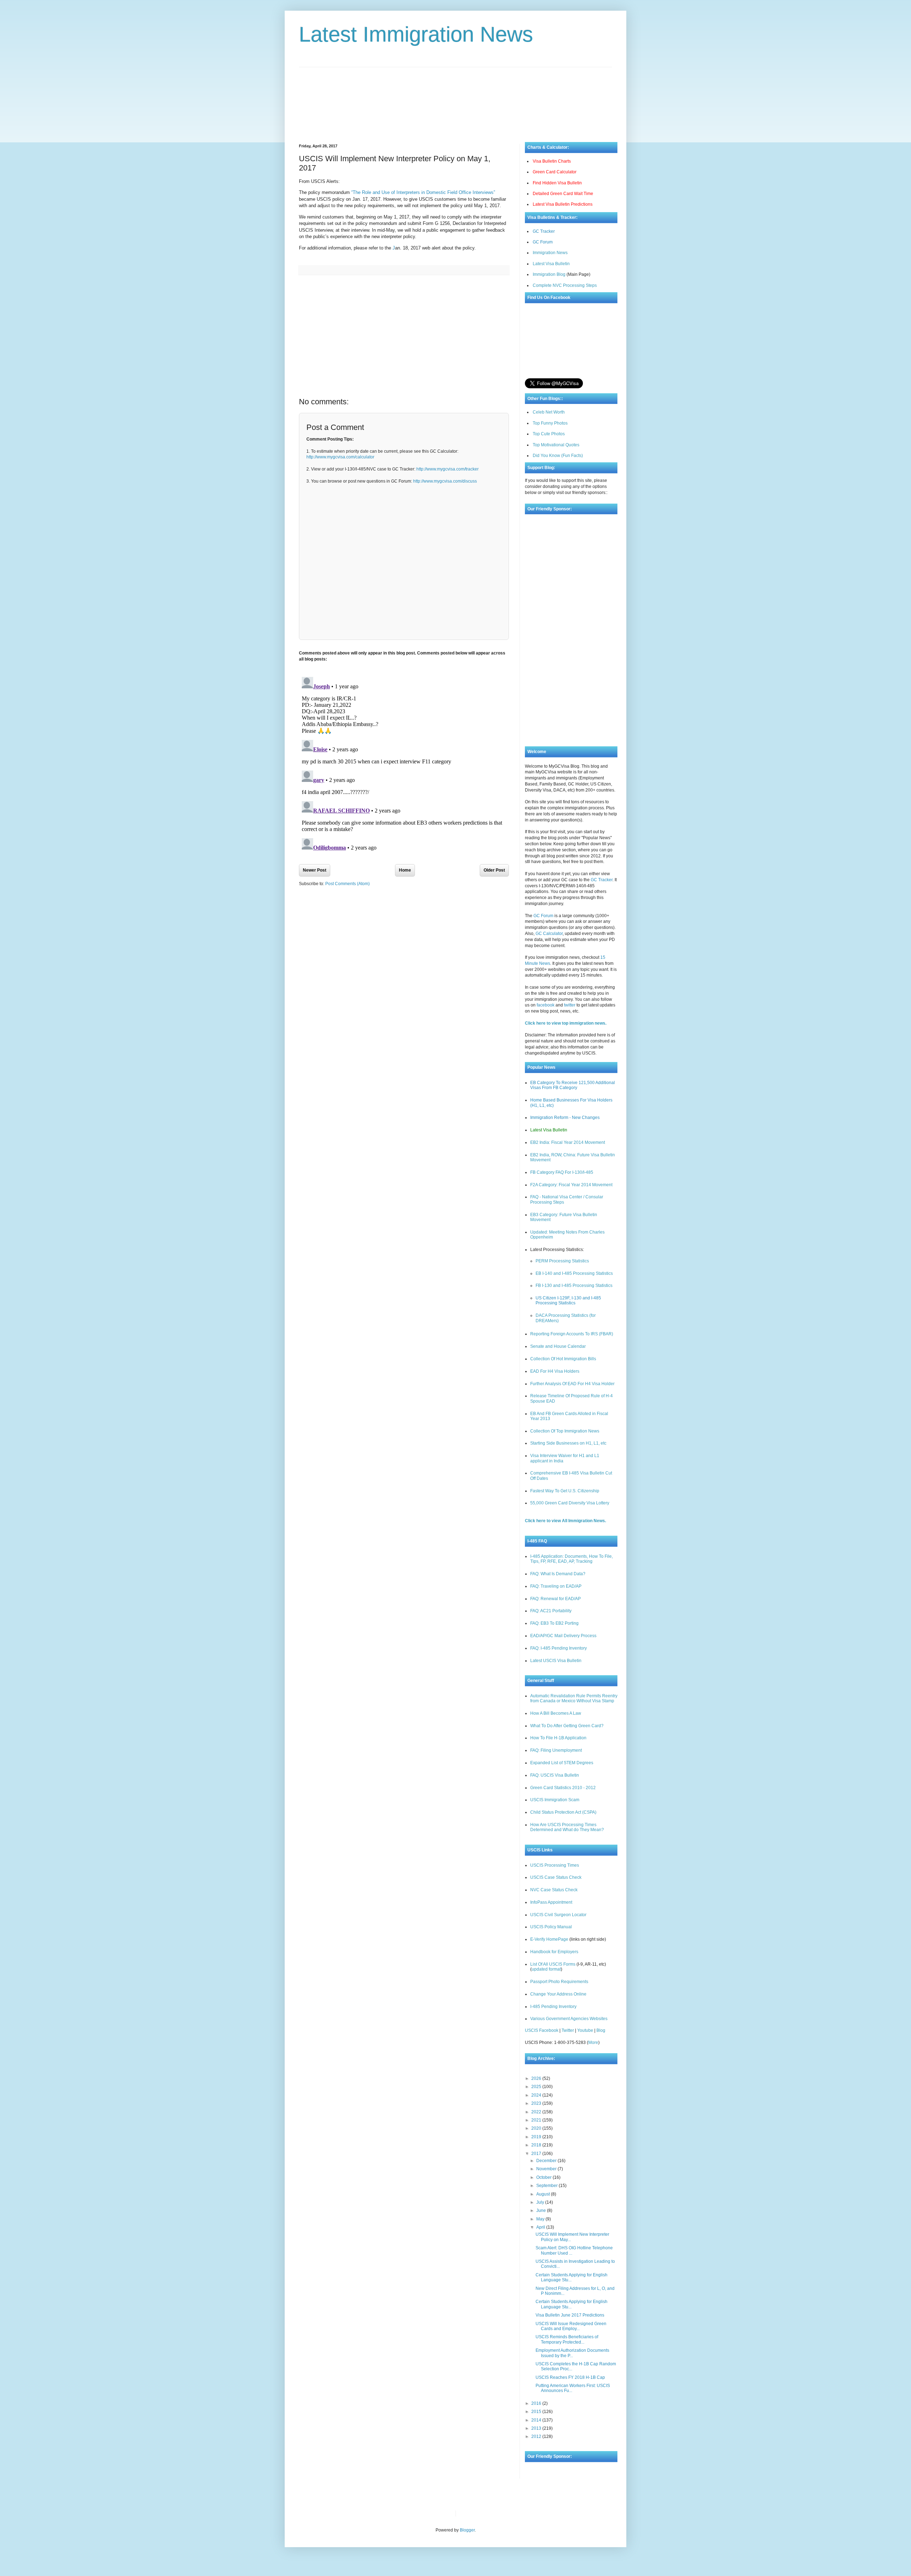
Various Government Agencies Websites (569, 2019)
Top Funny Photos (550, 423)
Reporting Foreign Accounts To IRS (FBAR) (572, 1334)
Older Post (494, 870)
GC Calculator (549, 934)
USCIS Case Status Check (556, 1877)
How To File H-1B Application (558, 1738)
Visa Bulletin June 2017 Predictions (570, 2315)
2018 (537, 2145)
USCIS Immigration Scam (555, 1800)
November (547, 2169)
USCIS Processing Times (555, 1865)
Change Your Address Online (558, 1994)
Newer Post (315, 870)
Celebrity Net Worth (542, 2513)
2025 (537, 2087)
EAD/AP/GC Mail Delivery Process (563, 1636)
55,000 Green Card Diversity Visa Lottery (570, 1503)
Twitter (568, 2030)
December (547, 2161)
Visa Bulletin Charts (552, 161)
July (541, 2202)
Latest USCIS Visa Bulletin (556, 1661)
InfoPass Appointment (551, 1902)
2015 (537, 2412)
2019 (537, 2137)
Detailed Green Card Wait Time (563, 194)
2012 (537, 2436)
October (544, 2177)
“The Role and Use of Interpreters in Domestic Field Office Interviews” (423, 192)
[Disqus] (404, 763)
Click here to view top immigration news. (566, 1023)
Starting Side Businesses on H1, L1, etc (568, 1443)
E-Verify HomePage (549, 1939)
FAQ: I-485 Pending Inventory (559, 1648)
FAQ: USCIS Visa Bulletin (555, 1775)
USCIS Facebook (542, 2030)
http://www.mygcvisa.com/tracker (447, 469)
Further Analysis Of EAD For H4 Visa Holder (572, 1384)
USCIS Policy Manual (551, 1927)
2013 (537, 2428)
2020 (537, 2128)
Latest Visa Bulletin (551, 264)
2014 (537, 2420)
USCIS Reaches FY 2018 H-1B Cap (570, 2377)
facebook (546, 1005)
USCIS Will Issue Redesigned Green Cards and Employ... (571, 2326)
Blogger (467, 2530)
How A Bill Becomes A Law (556, 1713)
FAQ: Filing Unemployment (556, 1750)
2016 (537, 2403)
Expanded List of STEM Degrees (562, 1763)
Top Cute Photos (549, 434)
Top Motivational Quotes (556, 445)
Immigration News (550, 253)
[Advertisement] (455, 99)
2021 (537, 2120)
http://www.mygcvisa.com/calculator (340, 457)
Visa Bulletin (473, 2513)
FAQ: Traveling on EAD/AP (556, 1586)
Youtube (585, 2030)
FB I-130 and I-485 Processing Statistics (574, 1286)
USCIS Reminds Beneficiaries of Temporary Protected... (567, 2339)
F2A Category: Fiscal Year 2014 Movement (571, 1185)
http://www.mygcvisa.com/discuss (445, 481)
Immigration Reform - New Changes (565, 1118)
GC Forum (543, 242)
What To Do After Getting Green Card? (567, 1726)
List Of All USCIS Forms (553, 1964)
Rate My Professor (504, 2513)
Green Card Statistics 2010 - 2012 (563, 1788)
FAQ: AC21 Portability (551, 1611)
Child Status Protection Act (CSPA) (563, 1812)
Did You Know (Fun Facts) (558, 456)
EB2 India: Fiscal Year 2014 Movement (568, 1142)
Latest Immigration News (416, 34)
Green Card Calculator (555, 172)
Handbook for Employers (554, 1952)
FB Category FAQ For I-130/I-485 (562, 1172)
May (541, 2219)
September (547, 2186)
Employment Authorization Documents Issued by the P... (572, 2353)
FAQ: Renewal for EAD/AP (555, 1599)
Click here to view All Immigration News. (565, 1521)
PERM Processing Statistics (562, 1261)
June (542, 2210)
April (541, 2227)
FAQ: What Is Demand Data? (558, 1574)
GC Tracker (544, 231)
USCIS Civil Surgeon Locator (558, 1915)
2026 (537, 2078)
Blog (601, 2030)
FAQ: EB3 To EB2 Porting (554, 1623)
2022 (537, 2112)
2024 (537, 2095)
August (544, 2194)
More (593, 2043)
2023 (537, 2103)
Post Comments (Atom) (347, 884)
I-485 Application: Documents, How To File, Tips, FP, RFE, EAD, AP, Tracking (572, 1559)
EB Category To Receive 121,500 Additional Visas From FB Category (573, 1085)
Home (405, 870)
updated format (546, 1969)
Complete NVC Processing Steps (565, 285)
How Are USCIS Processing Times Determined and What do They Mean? (567, 1827)
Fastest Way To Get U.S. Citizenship (565, 1491)
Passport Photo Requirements (559, 1982)
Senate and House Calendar (558, 1346)
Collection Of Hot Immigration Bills (563, 1359)
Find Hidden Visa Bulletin (557, 183)
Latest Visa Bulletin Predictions (563, 204)
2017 (537, 2154)
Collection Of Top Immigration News (565, 1431)
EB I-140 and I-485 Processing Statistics (574, 1273)
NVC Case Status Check (554, 1890)
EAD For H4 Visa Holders (555, 1371)
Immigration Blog (549, 274)
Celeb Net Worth (549, 412)
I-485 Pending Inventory (553, 2007)
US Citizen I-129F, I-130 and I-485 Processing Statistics (568, 1300)
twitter (570, 1005)
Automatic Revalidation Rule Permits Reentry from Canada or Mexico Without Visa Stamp (574, 1698)
